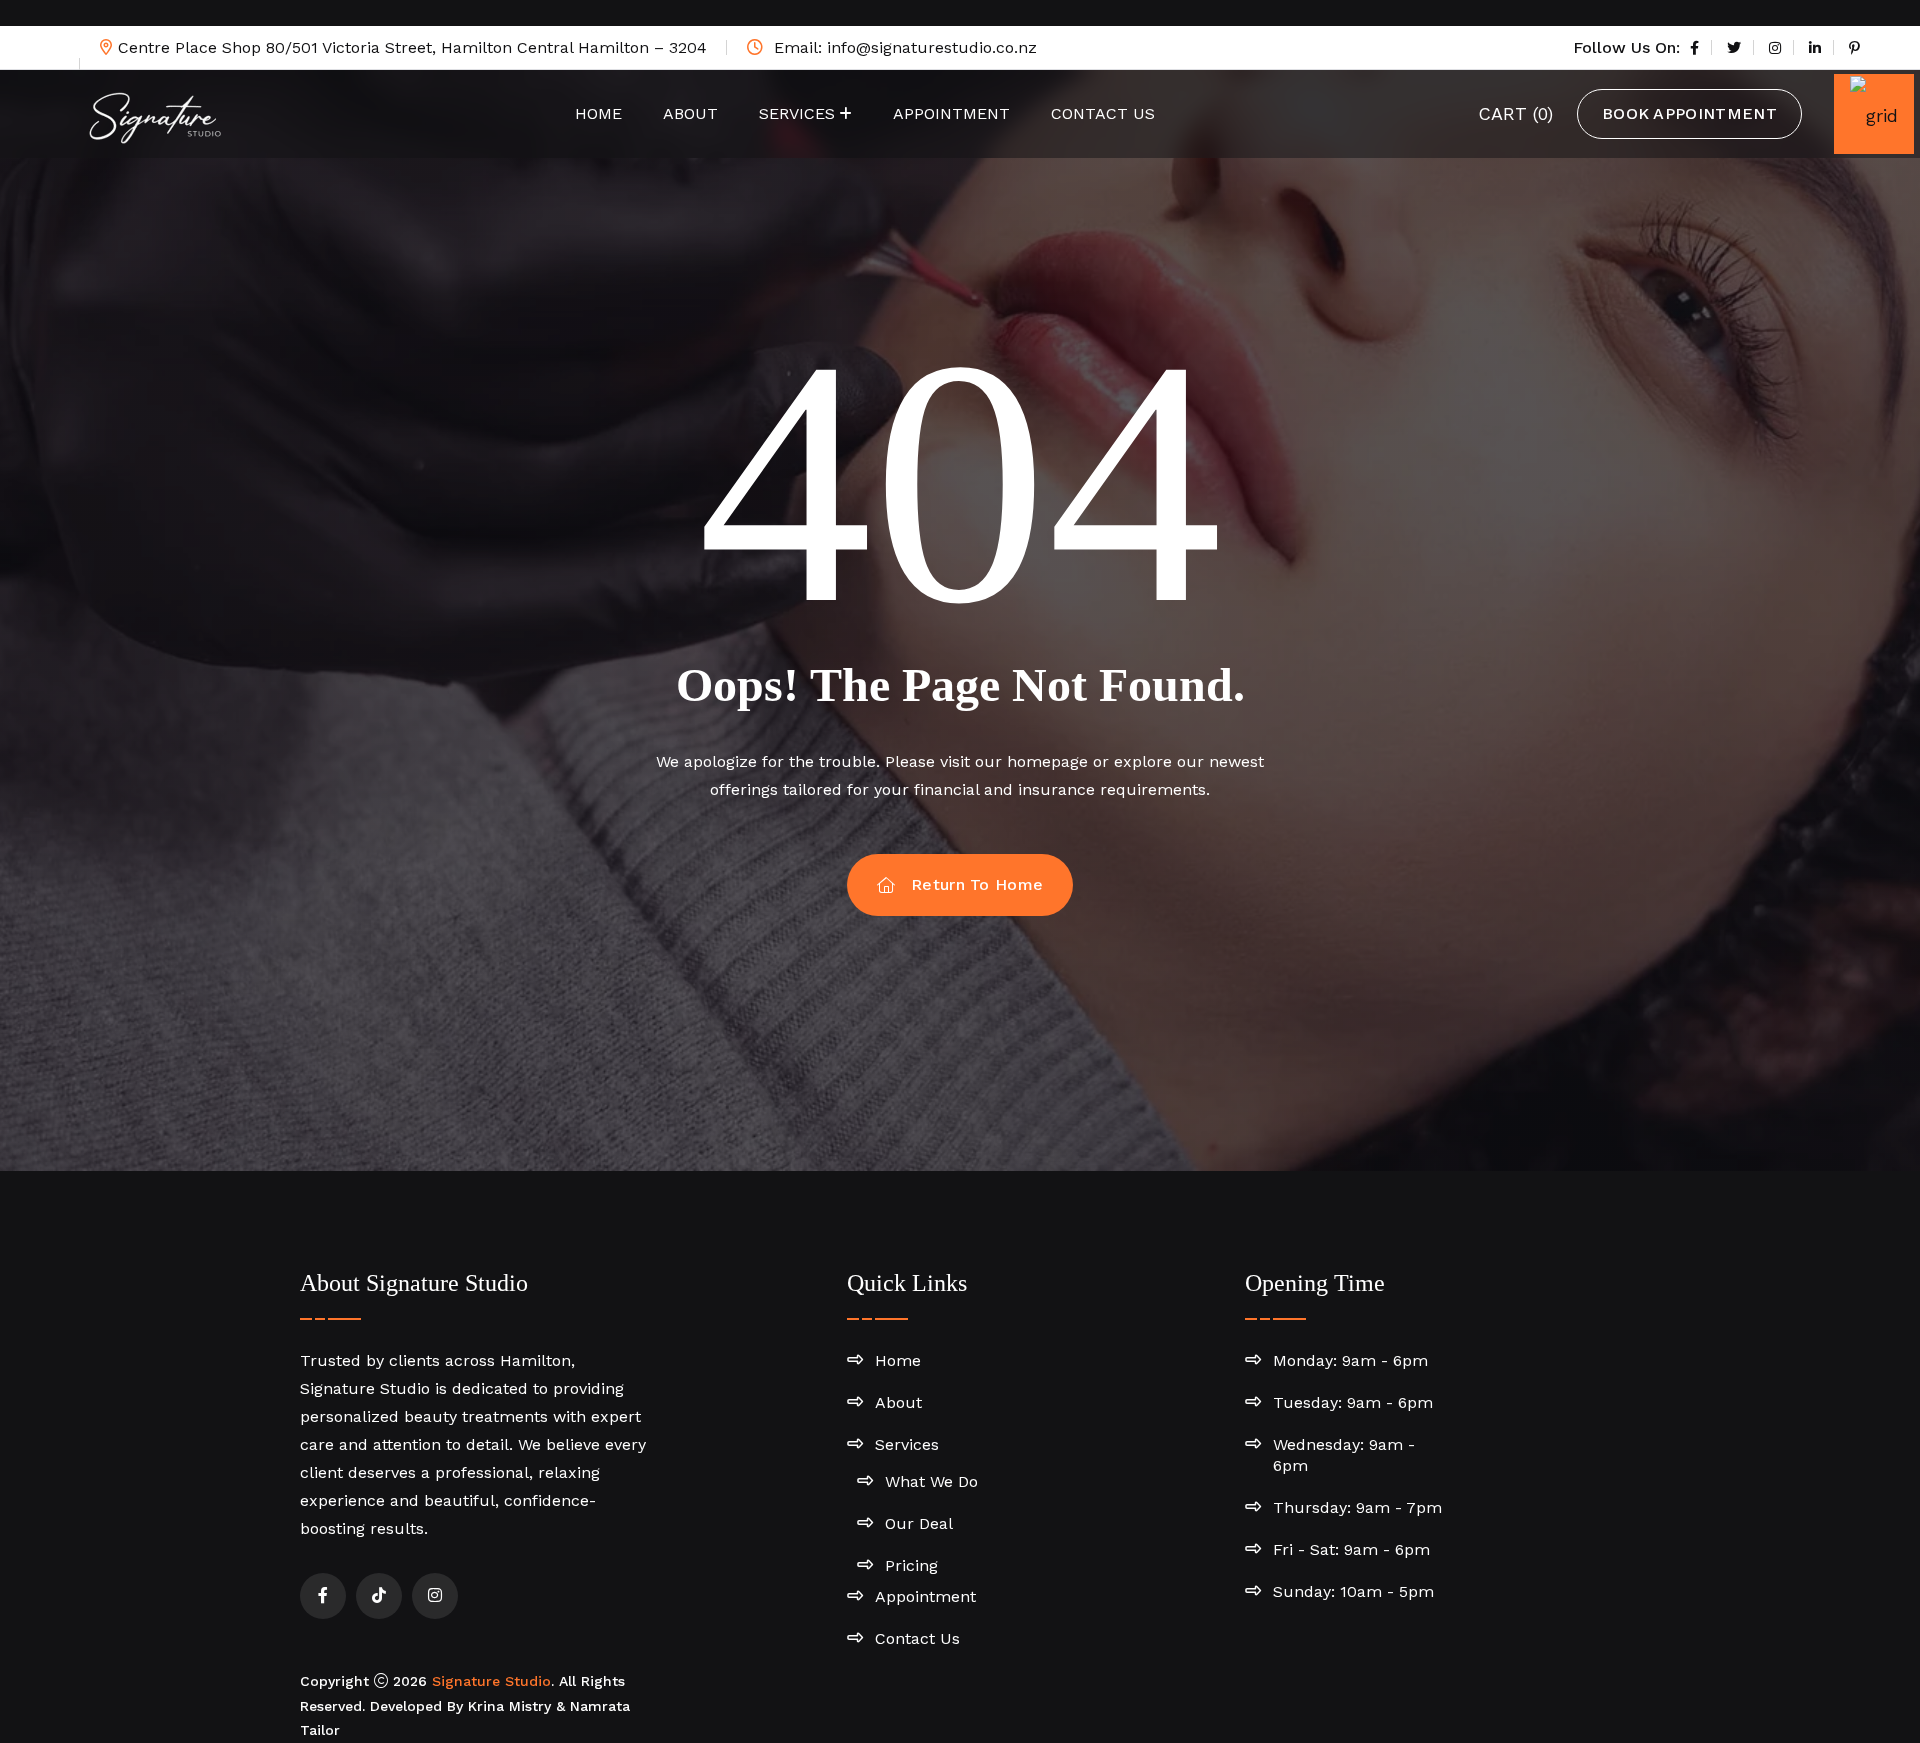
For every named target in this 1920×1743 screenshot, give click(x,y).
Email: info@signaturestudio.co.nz (903, 47)
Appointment (951, 113)
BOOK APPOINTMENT (1689, 113)
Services (797, 113)
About (690, 113)
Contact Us (1103, 113)
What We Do (931, 1481)
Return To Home (977, 884)
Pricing (911, 1565)
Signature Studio (491, 1681)
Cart (1515, 113)
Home (598, 113)
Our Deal (919, 1523)
